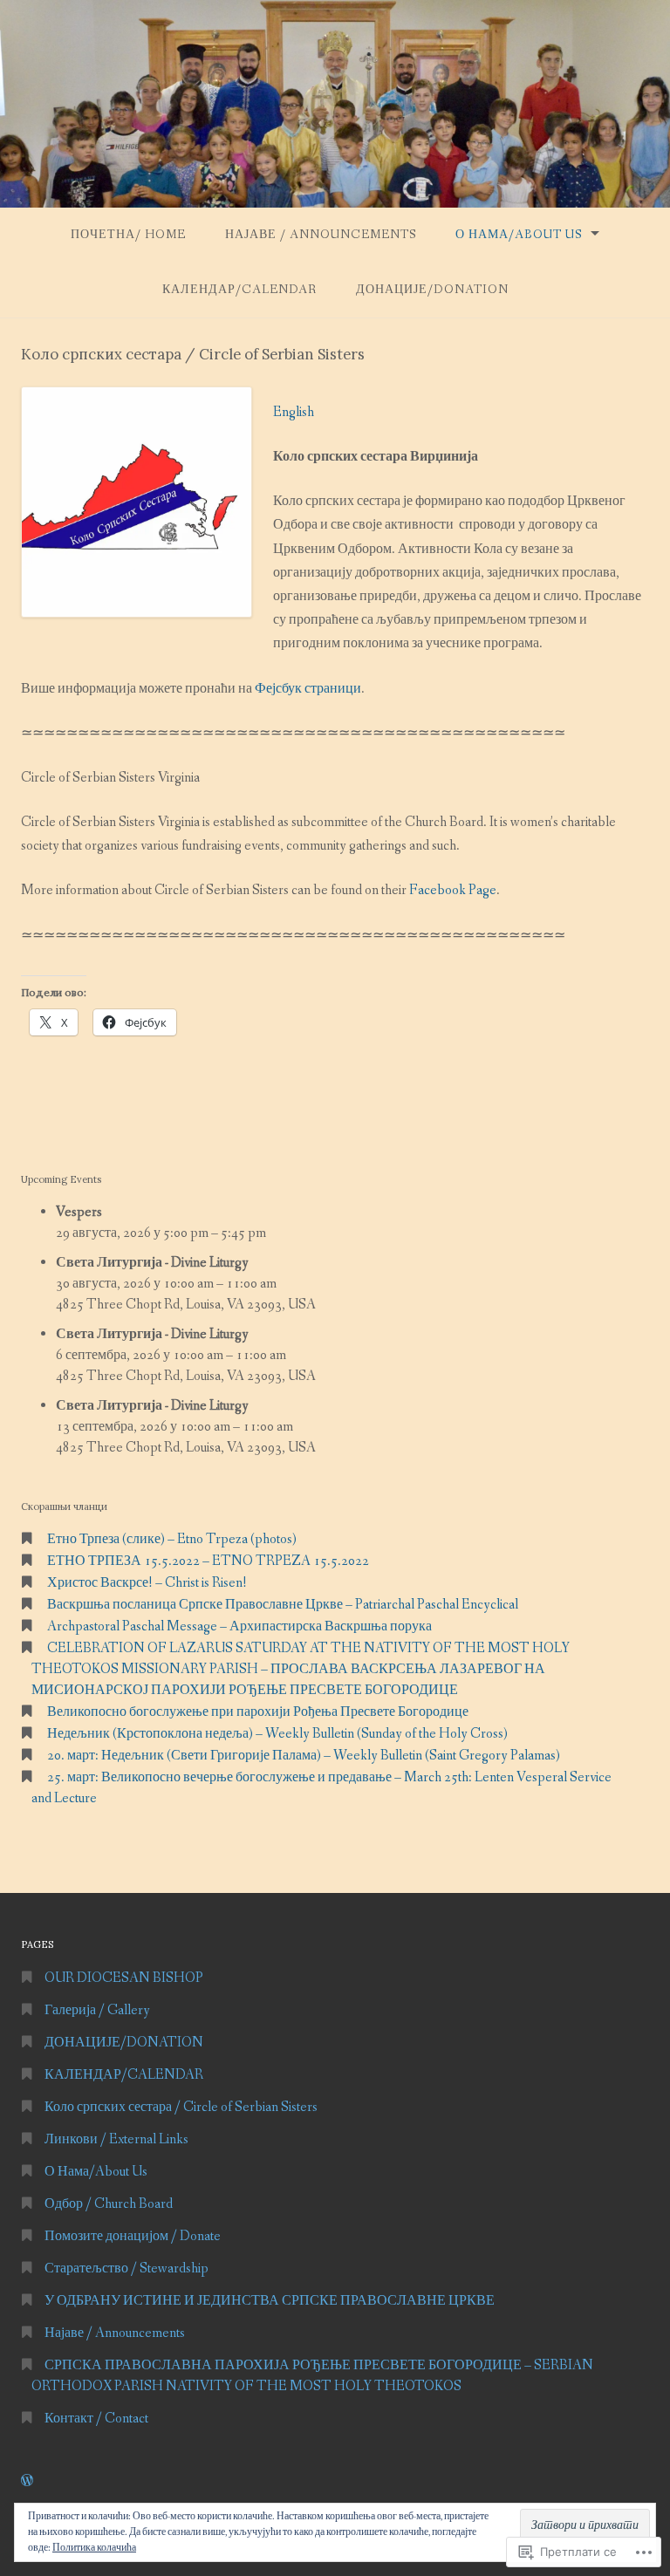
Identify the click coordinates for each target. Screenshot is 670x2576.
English (294, 412)
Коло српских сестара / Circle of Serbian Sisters (181, 2107)
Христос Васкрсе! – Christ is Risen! (147, 1583)
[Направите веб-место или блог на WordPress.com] (27, 2481)
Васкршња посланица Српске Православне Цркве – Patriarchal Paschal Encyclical (283, 1605)
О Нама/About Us (519, 235)
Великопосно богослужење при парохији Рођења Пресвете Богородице (258, 1712)
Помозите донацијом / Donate (133, 2236)
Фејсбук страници (308, 689)
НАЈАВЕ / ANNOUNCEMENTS (321, 235)
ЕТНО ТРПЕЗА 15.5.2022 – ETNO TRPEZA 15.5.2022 (208, 1561)
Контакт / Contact (96, 2419)
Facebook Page (453, 890)
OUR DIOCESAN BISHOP (124, 1978)
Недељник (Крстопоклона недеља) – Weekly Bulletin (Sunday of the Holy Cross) (277, 1734)
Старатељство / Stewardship (126, 2269)
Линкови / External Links (116, 2139)
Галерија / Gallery (97, 2010)
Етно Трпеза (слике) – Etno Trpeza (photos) (172, 1539)
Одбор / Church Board (109, 2204)
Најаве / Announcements (115, 2333)
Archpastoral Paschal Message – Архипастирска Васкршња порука (239, 1626)
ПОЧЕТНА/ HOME (128, 235)
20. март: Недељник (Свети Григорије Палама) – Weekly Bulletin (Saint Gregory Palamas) (304, 1756)
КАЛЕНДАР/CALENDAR (239, 290)
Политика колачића (94, 2548)
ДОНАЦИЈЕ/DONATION (432, 290)
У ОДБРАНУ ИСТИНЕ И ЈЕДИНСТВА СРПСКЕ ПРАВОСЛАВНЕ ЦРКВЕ (270, 2301)
